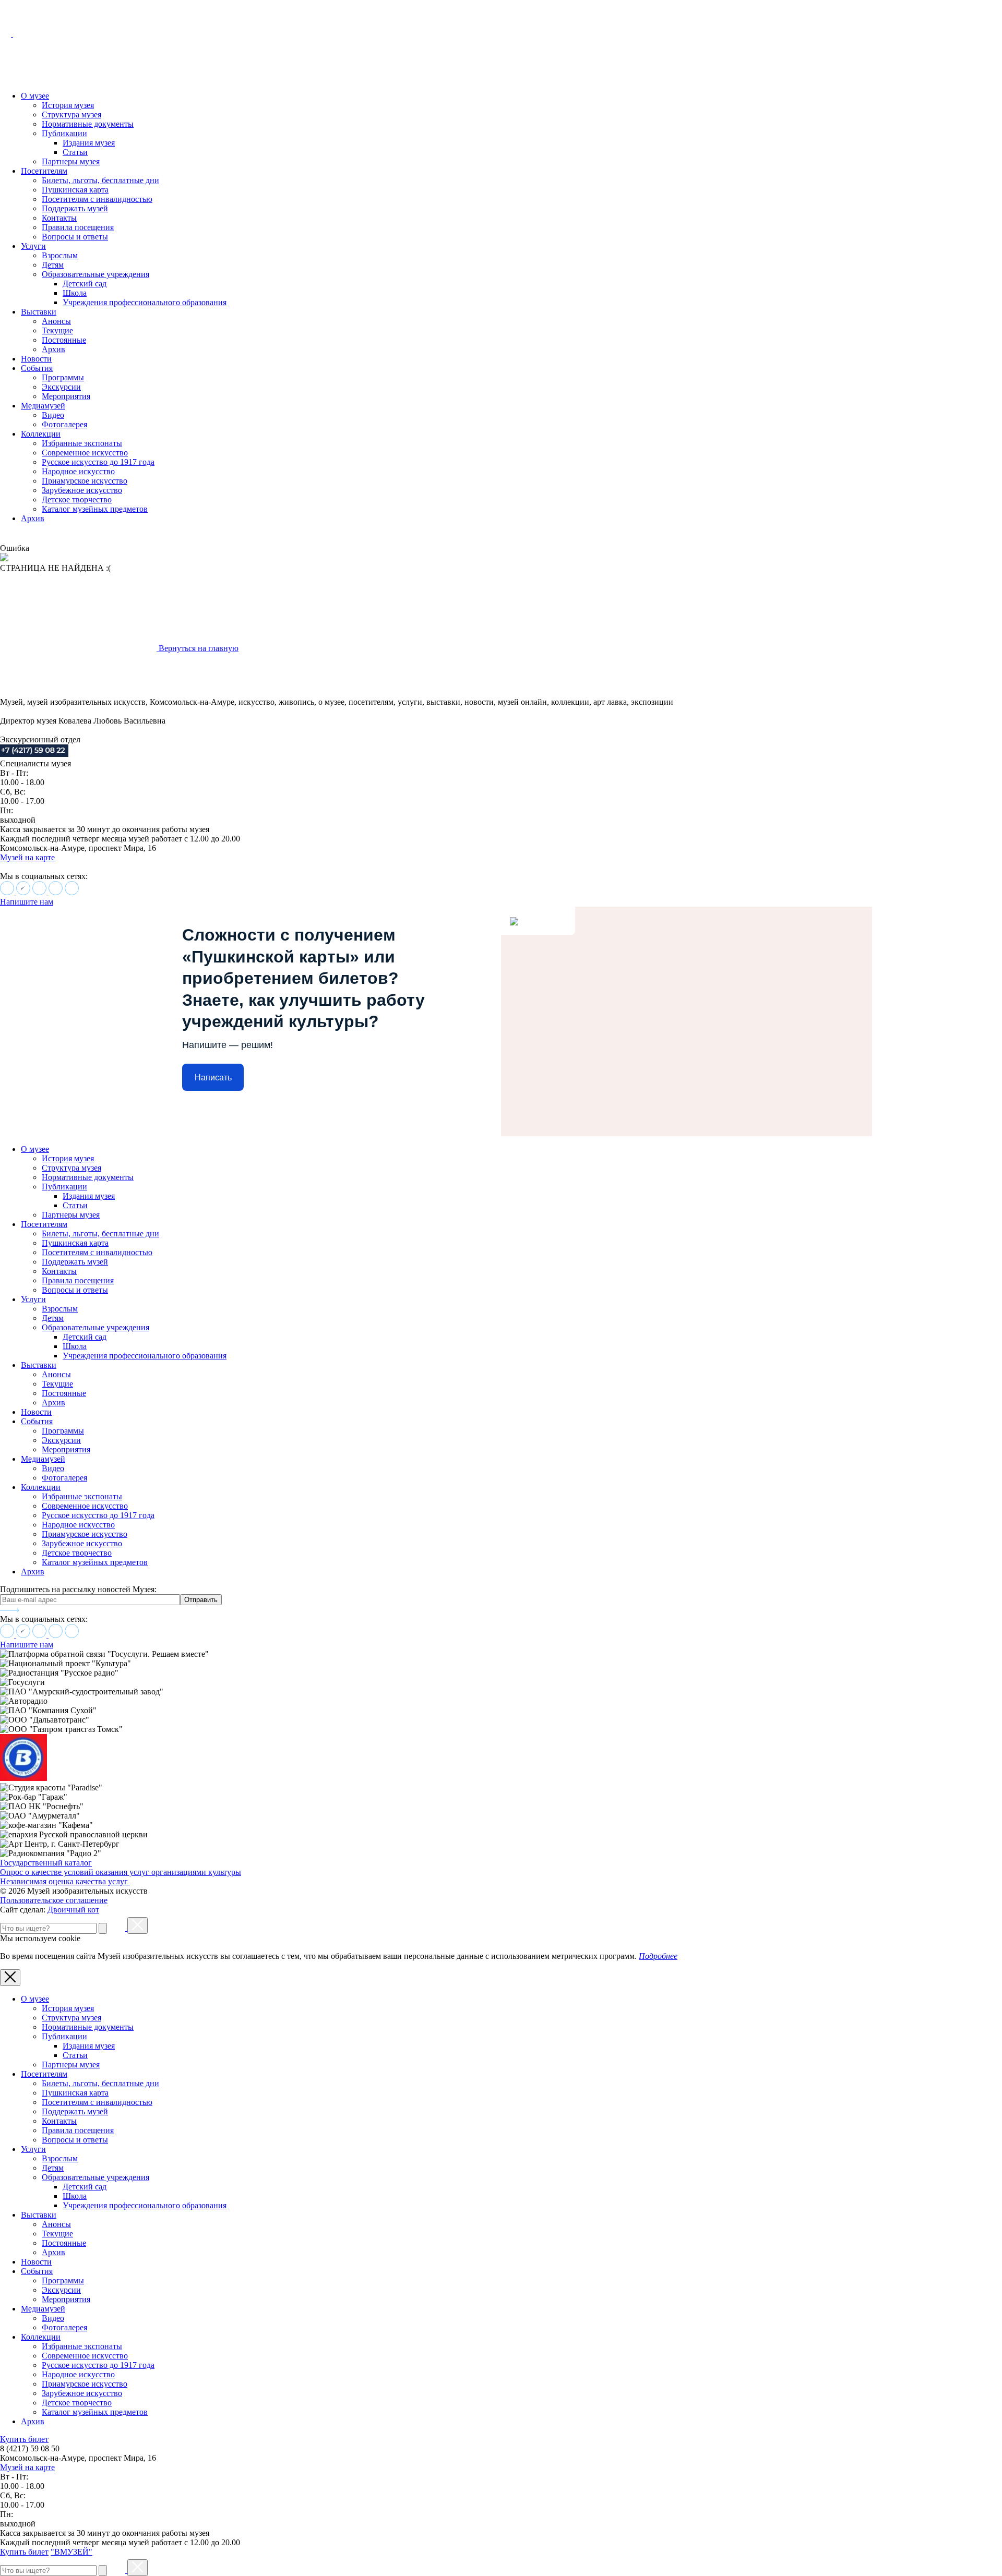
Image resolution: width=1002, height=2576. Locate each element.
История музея (68, 105)
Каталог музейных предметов (95, 509)
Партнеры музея (71, 161)
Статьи (75, 152)
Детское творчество (77, 499)
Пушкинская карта (75, 190)
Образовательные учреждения (96, 274)
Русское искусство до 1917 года (98, 462)
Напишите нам (27, 902)
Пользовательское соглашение (54, 1900)
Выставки (39, 312)
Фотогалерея (64, 424)
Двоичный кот (73, 1910)
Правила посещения (78, 227)
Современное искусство (85, 453)
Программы (63, 377)
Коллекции (41, 434)
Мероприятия (66, 396)
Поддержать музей (75, 208)
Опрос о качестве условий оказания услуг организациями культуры (121, 1872)
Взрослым (60, 255)
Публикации (64, 133)
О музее (35, 96)
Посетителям (44, 171)
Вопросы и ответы (75, 237)
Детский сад (85, 284)
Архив (53, 349)
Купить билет (24, 2439)
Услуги (33, 246)
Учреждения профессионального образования (145, 302)
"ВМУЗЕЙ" (71, 2552)
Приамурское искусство (85, 481)
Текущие (57, 330)
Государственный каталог (46, 1863)
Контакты (59, 218)
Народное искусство (78, 471)
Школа (75, 293)
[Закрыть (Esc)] (138, 1925)
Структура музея (71, 115)
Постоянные (64, 340)
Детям (53, 265)
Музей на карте (27, 857)
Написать (213, 1078)
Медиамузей (43, 406)
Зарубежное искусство (82, 490)
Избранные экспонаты (82, 443)
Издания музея (89, 143)
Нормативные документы (88, 124)
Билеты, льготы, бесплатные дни (100, 180)
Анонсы (56, 321)
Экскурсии (61, 387)
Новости (36, 359)
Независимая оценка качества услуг (65, 1881)
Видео (53, 415)
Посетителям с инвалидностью (97, 199)
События (37, 368)
